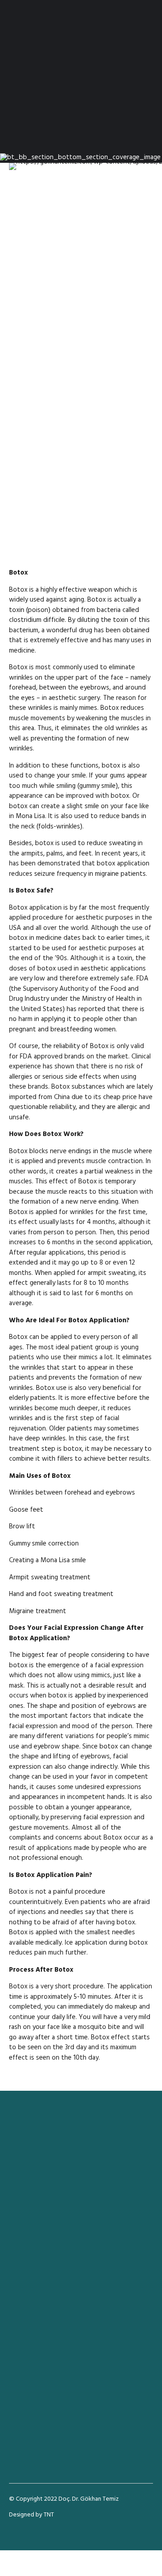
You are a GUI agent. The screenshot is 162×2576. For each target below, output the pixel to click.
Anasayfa (21, 2319)
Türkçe (18, 2355)
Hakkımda (22, 2328)
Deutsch (20, 2373)
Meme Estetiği (29, 2270)
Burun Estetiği (27, 2242)
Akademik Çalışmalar (36, 2337)
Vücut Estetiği (28, 2260)
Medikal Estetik (30, 2279)
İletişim (19, 2346)
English (18, 2364)
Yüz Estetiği (25, 2251)
